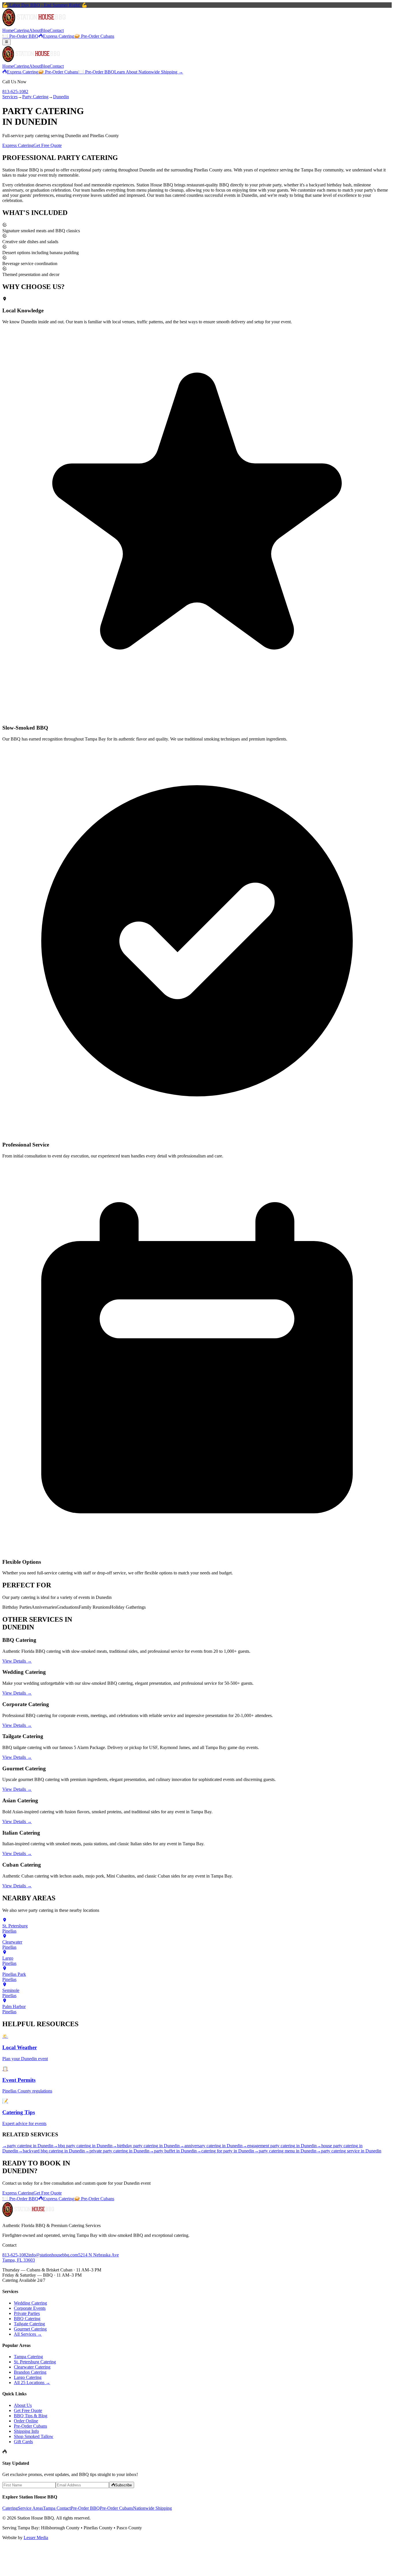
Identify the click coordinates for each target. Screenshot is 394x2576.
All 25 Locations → (32, 2383)
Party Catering (35, 97)
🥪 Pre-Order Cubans (94, 36)
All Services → (28, 2334)
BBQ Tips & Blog (31, 2416)
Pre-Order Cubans (30, 2426)
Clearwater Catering (32, 2367)
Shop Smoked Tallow (34, 2436)
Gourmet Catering (30, 2329)
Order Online (26, 2421)
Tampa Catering (28, 2357)
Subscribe (123, 2485)
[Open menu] (6, 42)
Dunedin (61, 97)
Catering (21, 30)
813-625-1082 (15, 91)
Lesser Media (36, 2538)
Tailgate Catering (29, 2324)
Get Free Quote (48, 145)
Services (10, 97)
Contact (57, 30)
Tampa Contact (57, 2508)
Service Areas (30, 2508)
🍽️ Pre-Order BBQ (20, 36)
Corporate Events (30, 2308)
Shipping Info (26, 2431)
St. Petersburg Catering (35, 2362)
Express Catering (59, 36)
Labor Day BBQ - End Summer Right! (45, 5)
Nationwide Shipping (152, 2508)
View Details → (17, 1661)
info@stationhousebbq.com (53, 2255)
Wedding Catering (30, 2303)
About (35, 30)
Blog (45, 30)
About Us (23, 2405)
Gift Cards (23, 2442)
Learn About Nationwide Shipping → (149, 72)
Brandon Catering (30, 2372)
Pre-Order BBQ (85, 2508)
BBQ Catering (27, 2319)
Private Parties (27, 2313)
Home (8, 30)
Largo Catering (28, 2377)
